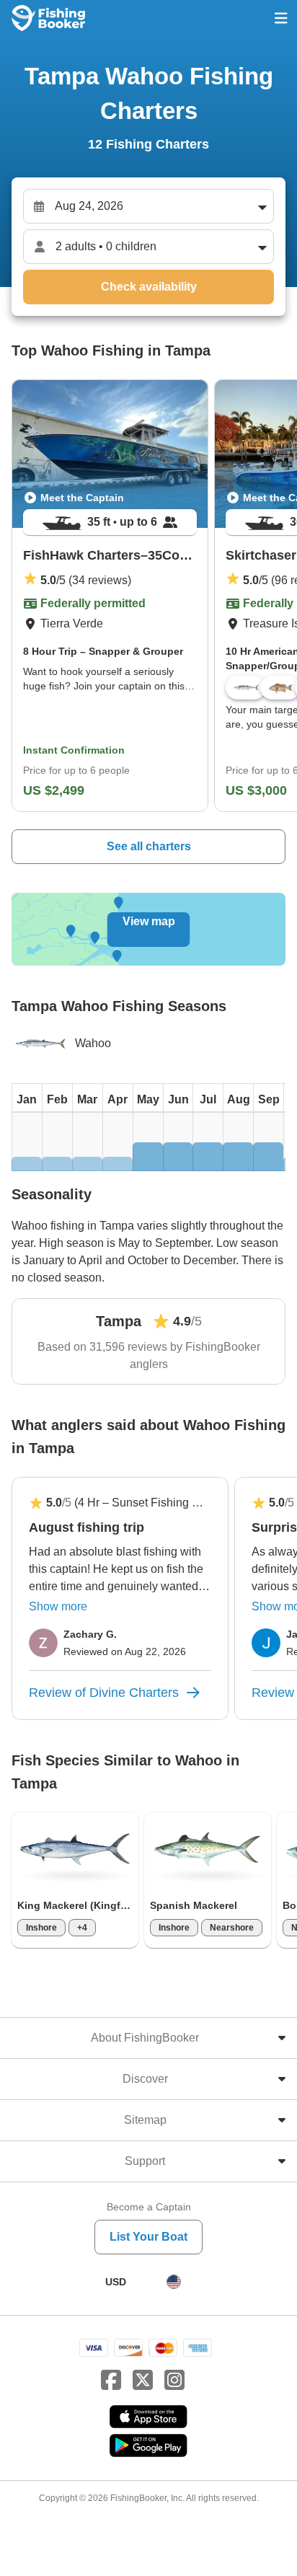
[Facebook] (111, 2381)
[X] (143, 2381)
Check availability (149, 287)
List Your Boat (148, 2237)
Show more (58, 1606)
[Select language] (174, 2282)
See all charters (149, 846)
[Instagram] (174, 2381)
